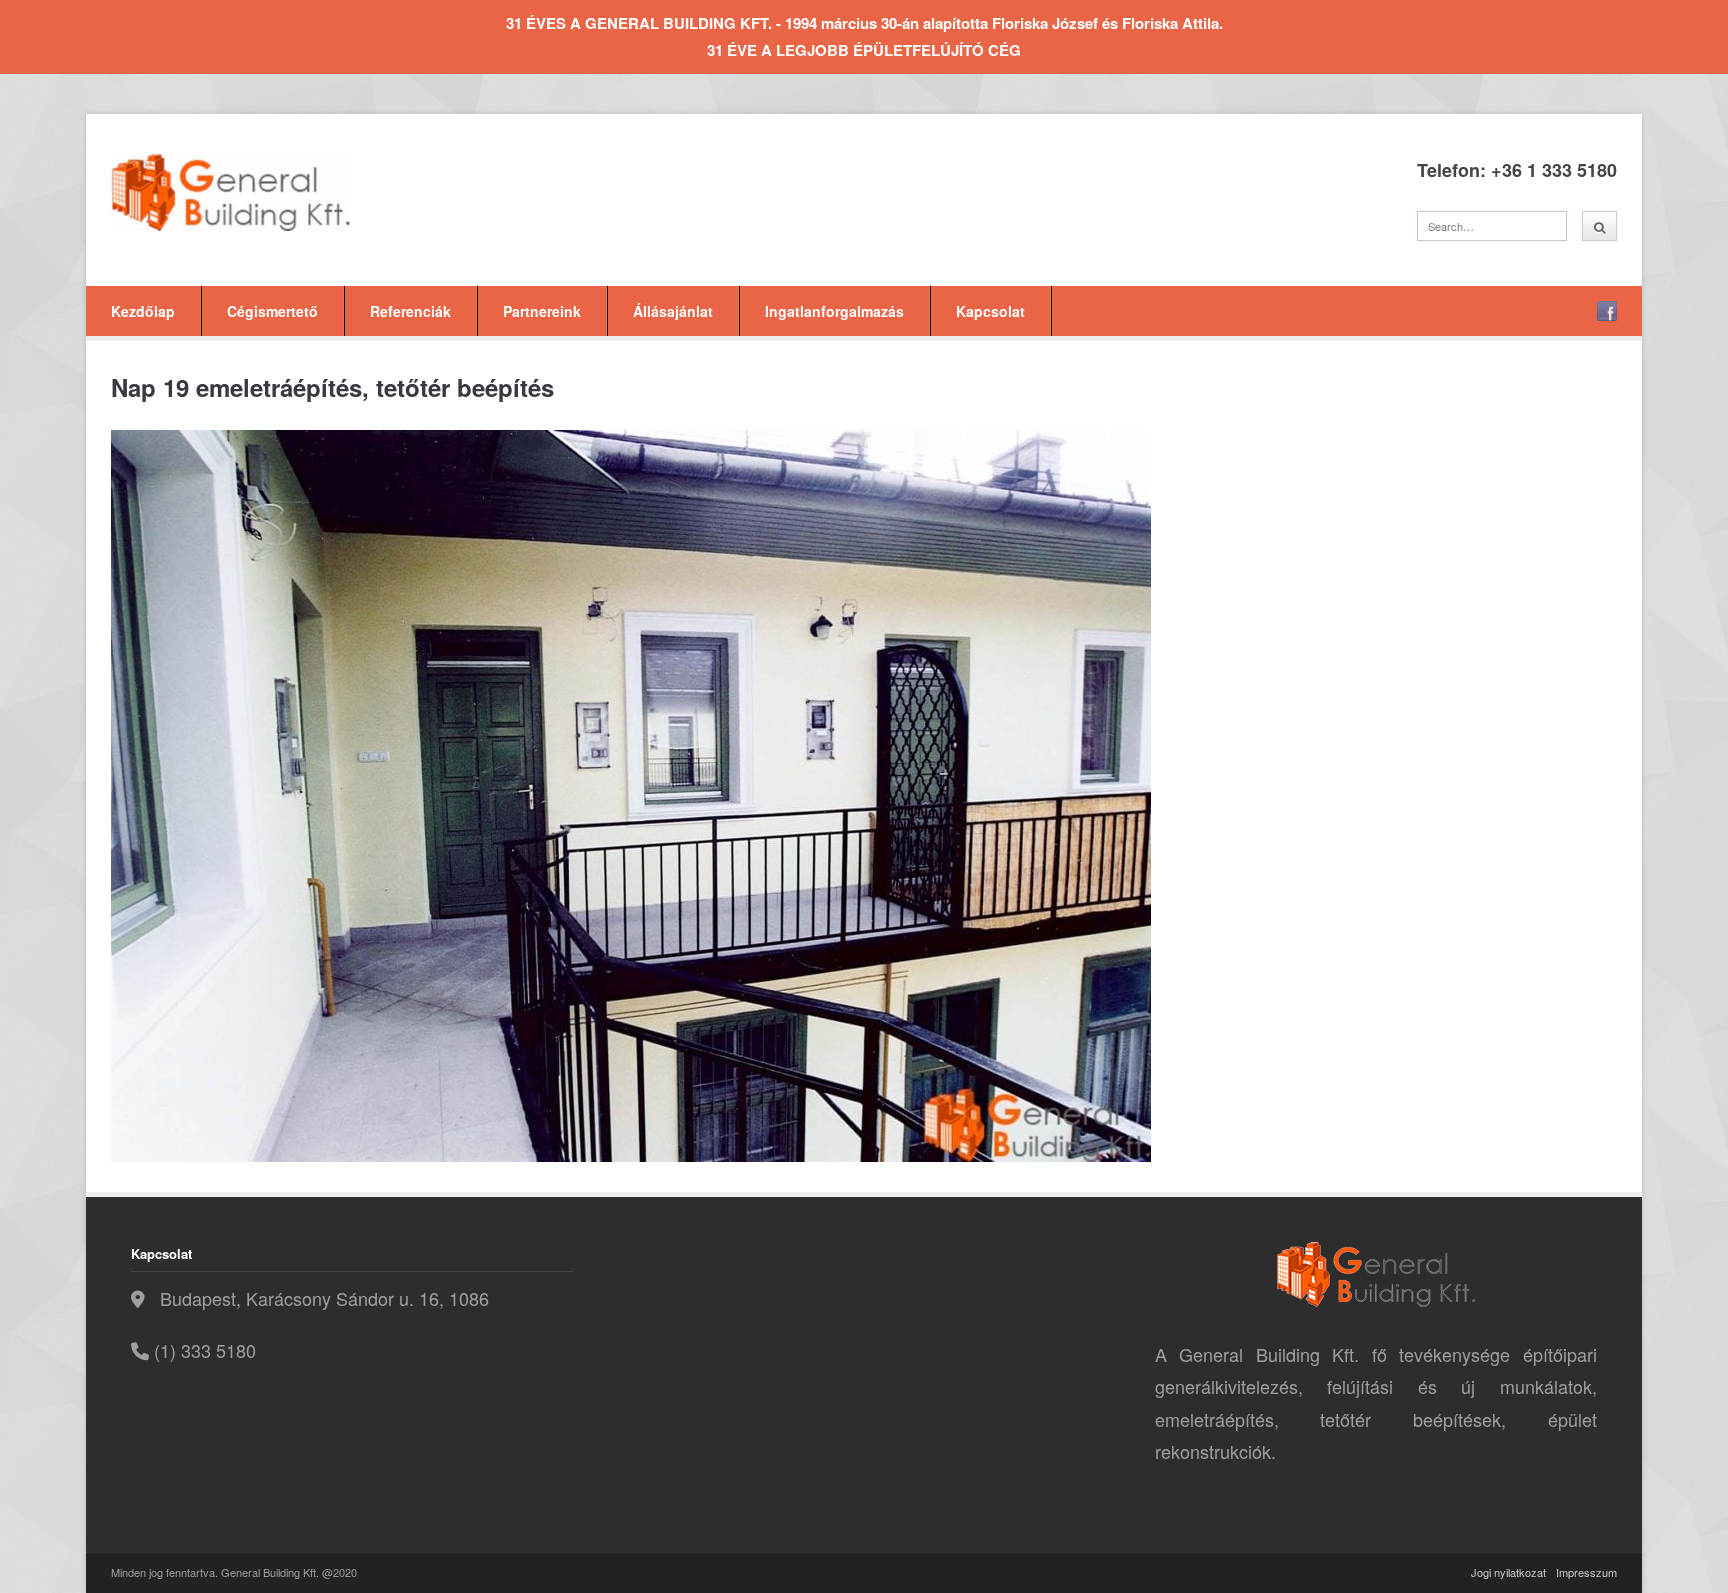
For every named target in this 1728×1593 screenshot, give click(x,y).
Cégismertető (272, 311)
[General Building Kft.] (261, 192)
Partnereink (542, 311)
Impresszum (1586, 1572)
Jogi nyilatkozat (1508, 1572)
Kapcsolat (990, 311)
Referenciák (410, 311)
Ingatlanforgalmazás (834, 311)
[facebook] (1607, 311)
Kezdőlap (143, 311)
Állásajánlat (673, 311)
